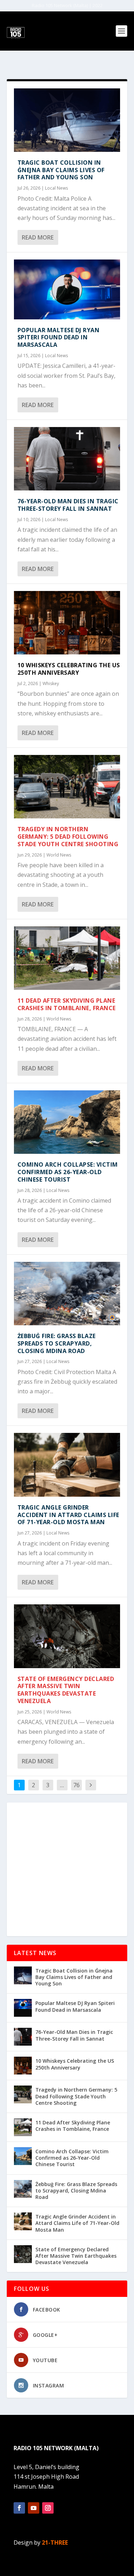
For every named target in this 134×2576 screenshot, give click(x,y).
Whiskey (51, 683)
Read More (38, 237)
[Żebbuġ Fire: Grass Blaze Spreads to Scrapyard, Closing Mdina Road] (67, 1294)
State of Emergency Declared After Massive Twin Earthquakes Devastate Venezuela (66, 1690)
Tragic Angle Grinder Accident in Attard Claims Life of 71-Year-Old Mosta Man (68, 1515)
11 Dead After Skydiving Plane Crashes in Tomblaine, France (67, 1004)
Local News (56, 188)
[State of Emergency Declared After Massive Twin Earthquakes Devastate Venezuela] (67, 1636)
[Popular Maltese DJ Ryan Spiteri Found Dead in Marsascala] (67, 289)
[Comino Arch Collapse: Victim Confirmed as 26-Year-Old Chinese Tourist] (67, 1122)
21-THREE (55, 2542)
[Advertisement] (67, 1869)
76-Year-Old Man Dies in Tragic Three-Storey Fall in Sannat (68, 505)
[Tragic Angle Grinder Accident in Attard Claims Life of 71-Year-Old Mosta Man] (67, 1465)
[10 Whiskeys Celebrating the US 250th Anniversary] (67, 623)
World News (59, 855)
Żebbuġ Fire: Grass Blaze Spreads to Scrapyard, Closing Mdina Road (57, 1343)
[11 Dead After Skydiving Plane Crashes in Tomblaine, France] (67, 958)
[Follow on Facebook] (19, 2508)
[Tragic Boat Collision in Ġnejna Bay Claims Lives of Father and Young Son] (67, 120)
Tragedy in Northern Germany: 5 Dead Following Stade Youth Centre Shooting (68, 837)
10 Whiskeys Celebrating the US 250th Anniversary (69, 669)
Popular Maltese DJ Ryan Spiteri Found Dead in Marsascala (59, 338)
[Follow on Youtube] (34, 2508)
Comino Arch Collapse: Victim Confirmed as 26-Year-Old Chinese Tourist (68, 1172)
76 (76, 1785)
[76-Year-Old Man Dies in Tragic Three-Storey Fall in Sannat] (67, 459)
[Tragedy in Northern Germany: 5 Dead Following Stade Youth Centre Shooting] (67, 787)
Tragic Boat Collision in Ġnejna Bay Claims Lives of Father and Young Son (61, 170)
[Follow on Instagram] (48, 2508)
